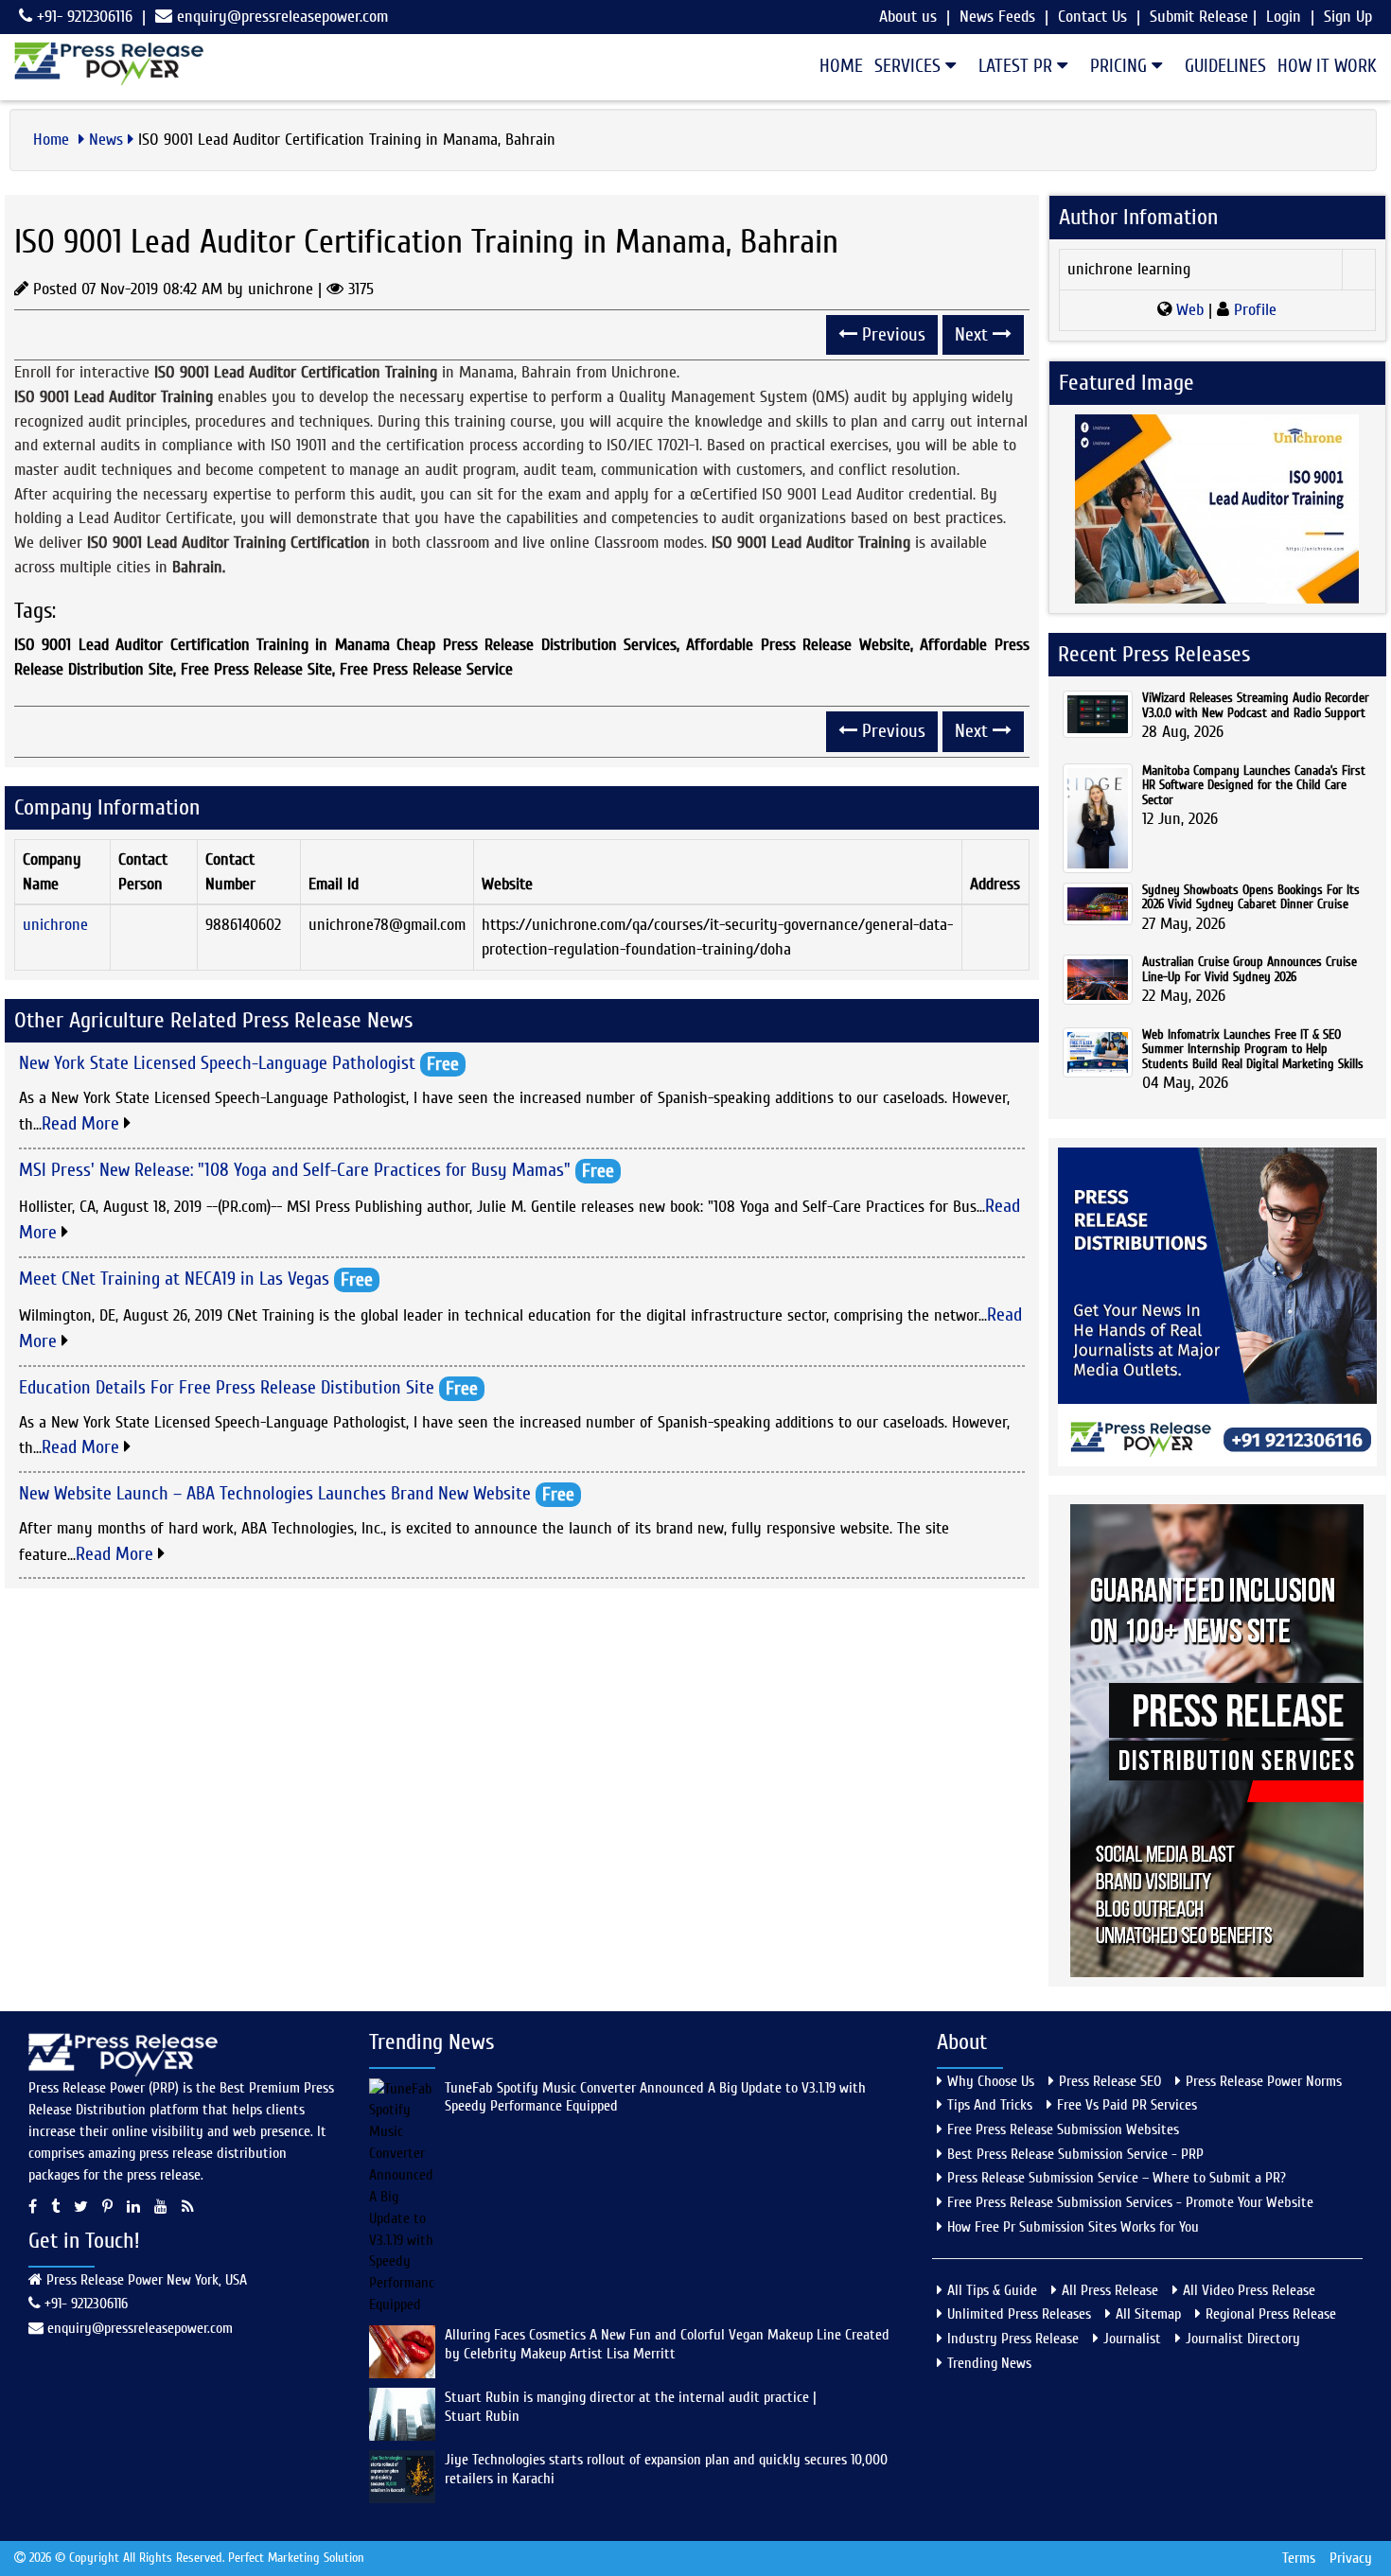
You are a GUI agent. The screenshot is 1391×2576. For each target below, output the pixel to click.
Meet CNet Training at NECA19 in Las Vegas (174, 1278)
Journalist (1132, 2339)
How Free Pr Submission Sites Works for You (1073, 2227)
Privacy (1351, 2558)
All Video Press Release (1249, 2290)
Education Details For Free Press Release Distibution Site (227, 1386)
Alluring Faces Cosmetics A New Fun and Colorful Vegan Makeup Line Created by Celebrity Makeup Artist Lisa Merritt (667, 2344)
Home (841, 66)
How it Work (1327, 66)
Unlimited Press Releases (1019, 2314)
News (106, 140)
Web (1190, 310)
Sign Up (1348, 17)
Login (1284, 17)
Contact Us (1092, 17)
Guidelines (1225, 66)
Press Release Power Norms (1264, 2081)
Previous (891, 334)
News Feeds (997, 17)
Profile (1253, 310)
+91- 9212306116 (82, 17)
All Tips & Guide (992, 2290)
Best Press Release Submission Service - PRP (1075, 2154)
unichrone (55, 925)
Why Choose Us (991, 2081)
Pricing (1121, 66)
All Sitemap (1148, 2314)
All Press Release (1110, 2290)
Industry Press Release (1013, 2339)
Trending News (989, 2363)
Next (974, 334)
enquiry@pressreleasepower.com (282, 17)
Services (910, 66)
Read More (83, 1123)
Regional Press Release (1271, 2314)
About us (908, 17)
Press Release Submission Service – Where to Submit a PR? (1117, 2178)
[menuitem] (836, 66)
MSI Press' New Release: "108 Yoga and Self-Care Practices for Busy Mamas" (295, 1169)
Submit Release (1199, 17)
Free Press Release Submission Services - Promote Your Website (1130, 2202)
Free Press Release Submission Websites (1063, 2129)
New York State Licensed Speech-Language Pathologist (217, 1063)
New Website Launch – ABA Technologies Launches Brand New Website (275, 1493)
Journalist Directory (1243, 2339)
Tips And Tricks (990, 2105)
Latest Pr (1018, 66)
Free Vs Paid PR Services (1127, 2105)
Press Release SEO (1110, 2081)
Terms (1299, 2558)
